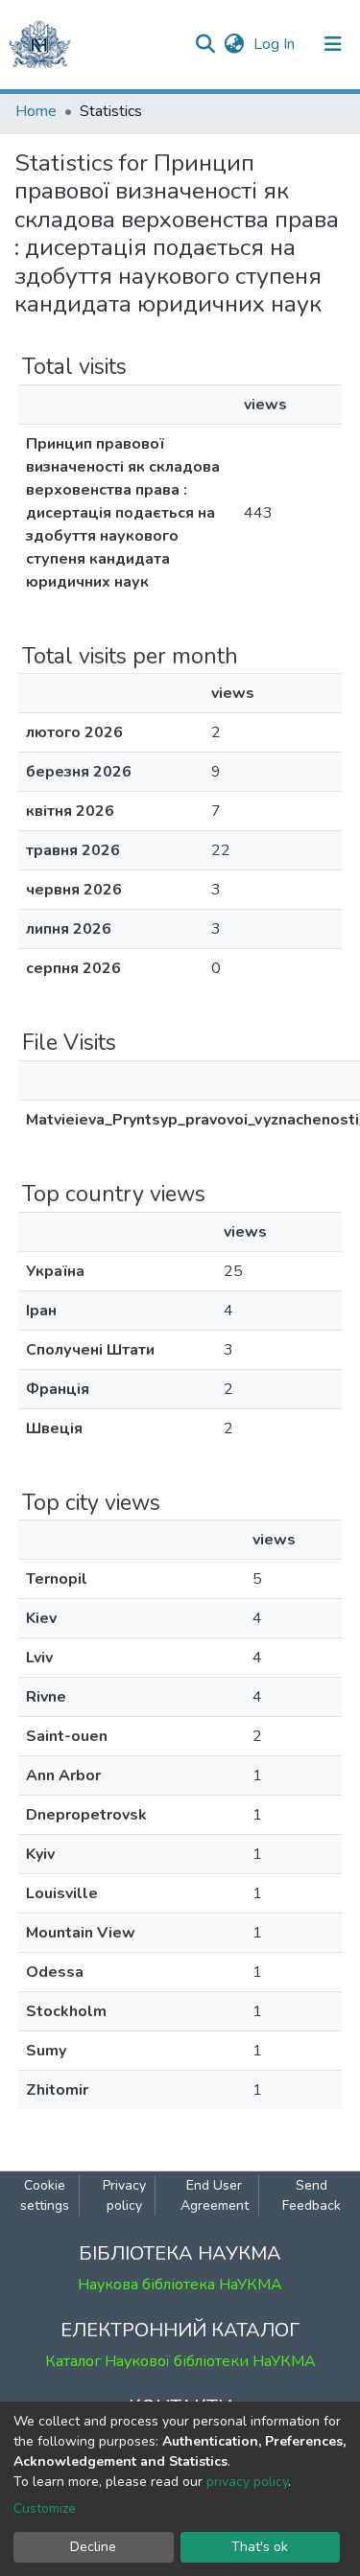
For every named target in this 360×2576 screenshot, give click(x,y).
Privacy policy (124, 2195)
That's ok (260, 2547)
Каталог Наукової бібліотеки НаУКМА (180, 2361)
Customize (45, 2508)
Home (36, 111)
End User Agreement (215, 2195)
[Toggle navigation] (333, 44)
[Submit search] (205, 44)
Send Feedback (312, 2195)
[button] (234, 44)
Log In (276, 44)
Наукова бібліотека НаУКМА (180, 2285)
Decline (93, 2547)
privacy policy (247, 2482)
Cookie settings (45, 2195)
